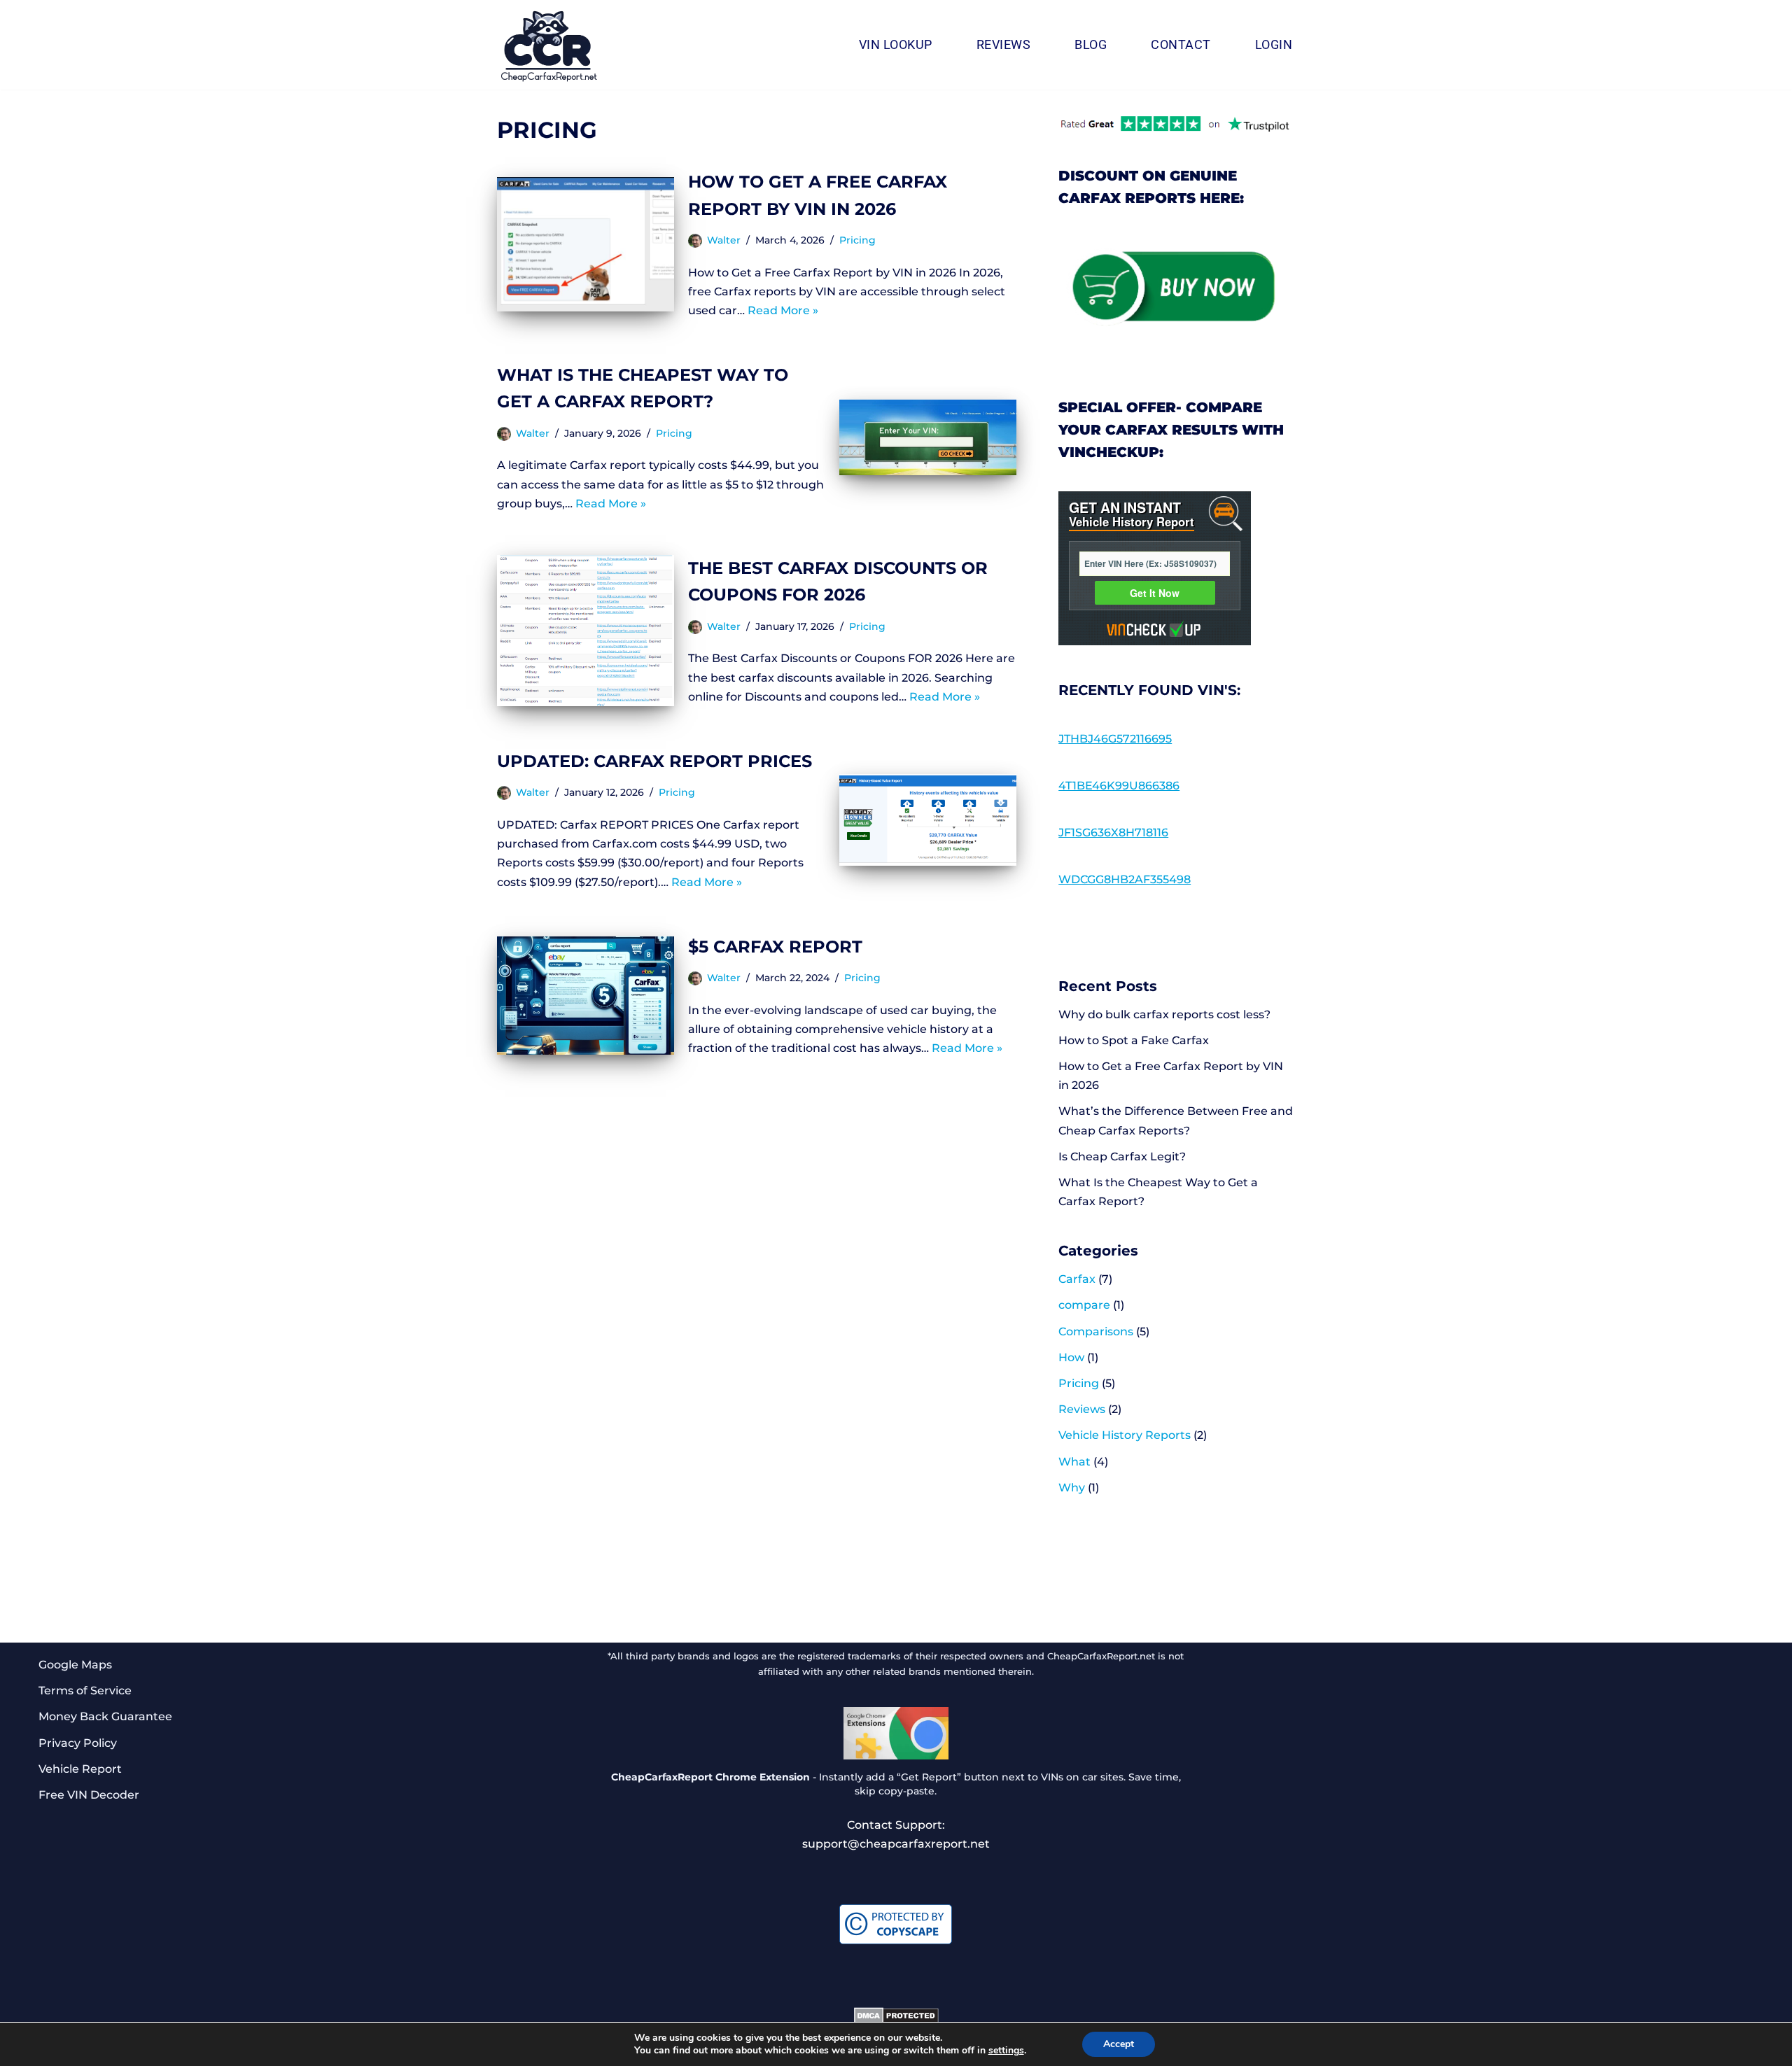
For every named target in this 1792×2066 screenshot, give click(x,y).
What (1074, 1462)
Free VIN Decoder (89, 1795)
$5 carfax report (775, 947)
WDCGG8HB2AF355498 (1125, 879)
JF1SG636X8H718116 (1113, 832)
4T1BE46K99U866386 (1119, 786)
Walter (724, 240)
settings (1006, 2051)
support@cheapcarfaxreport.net (896, 1844)
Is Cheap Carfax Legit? (1122, 1157)
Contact (1181, 45)
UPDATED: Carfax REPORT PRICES (654, 761)
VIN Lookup (896, 45)
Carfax (1077, 1279)
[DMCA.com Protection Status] (896, 2020)
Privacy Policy (78, 1743)
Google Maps (75, 1665)
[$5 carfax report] (586, 996)
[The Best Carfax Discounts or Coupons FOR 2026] (586, 631)
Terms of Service (85, 1691)
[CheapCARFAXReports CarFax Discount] (549, 47)
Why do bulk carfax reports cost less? (1164, 1014)
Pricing (857, 240)
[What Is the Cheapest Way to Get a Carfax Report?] (928, 437)
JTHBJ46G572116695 (1115, 739)
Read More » (783, 310)
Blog (1091, 45)
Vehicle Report (80, 1769)
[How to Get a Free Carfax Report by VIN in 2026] (586, 244)
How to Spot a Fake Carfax (1134, 1040)
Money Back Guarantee (105, 1716)
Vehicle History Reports (1125, 1435)
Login (1274, 45)
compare (1084, 1305)
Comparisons (1096, 1331)
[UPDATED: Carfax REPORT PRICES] (928, 820)
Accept (1119, 2044)
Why (1072, 1488)
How (1071, 1357)
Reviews (1004, 45)
